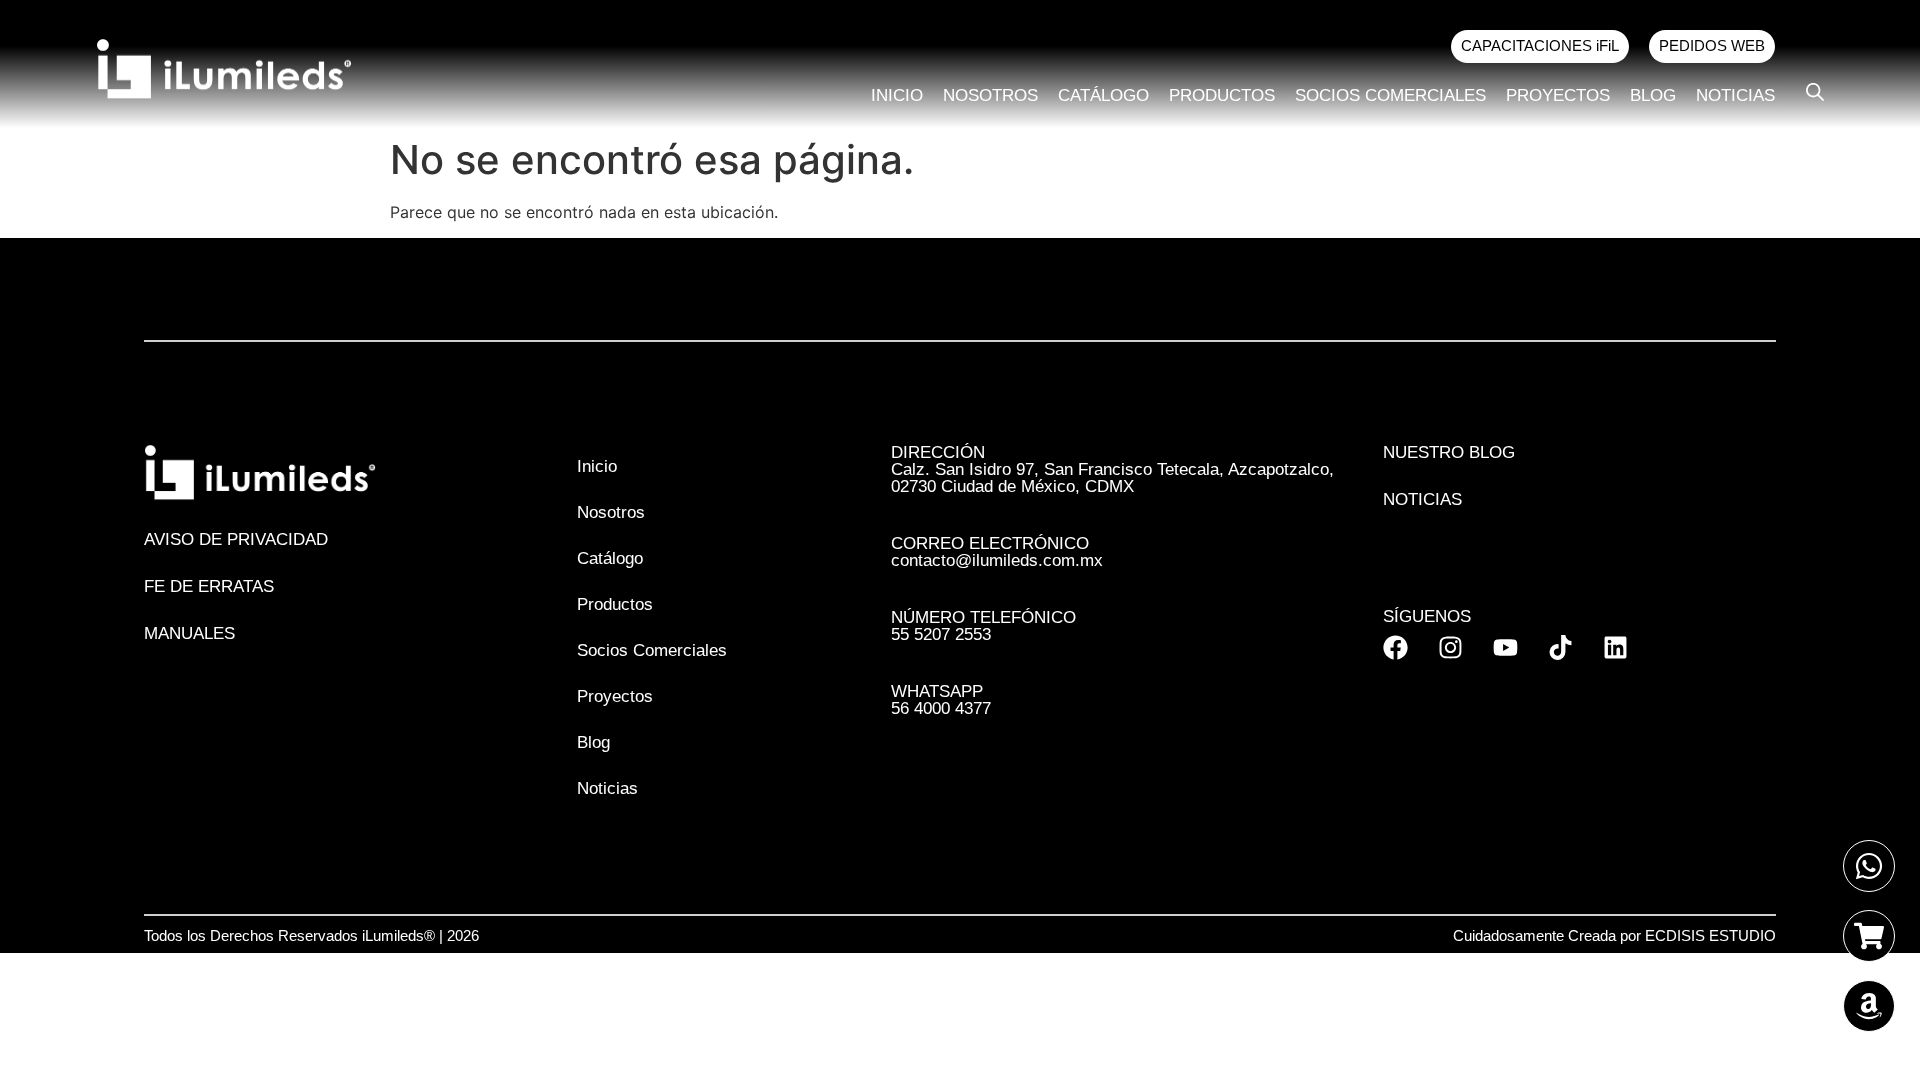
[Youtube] (1505, 647)
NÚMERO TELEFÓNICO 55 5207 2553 (983, 626)
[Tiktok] (1560, 647)
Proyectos (1558, 95)
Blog (1653, 95)
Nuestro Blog (1449, 452)
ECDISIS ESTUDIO (1710, 935)
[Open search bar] (1815, 91)
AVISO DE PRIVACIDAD (236, 539)
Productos (1222, 95)
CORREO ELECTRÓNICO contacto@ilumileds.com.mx (997, 552)
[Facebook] (1395, 647)
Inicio (897, 95)
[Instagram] (1450, 647)
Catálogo (1103, 95)
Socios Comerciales (1390, 95)
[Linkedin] (1615, 647)
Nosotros (990, 95)
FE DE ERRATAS (209, 586)
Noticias (1735, 95)
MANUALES (189, 633)
